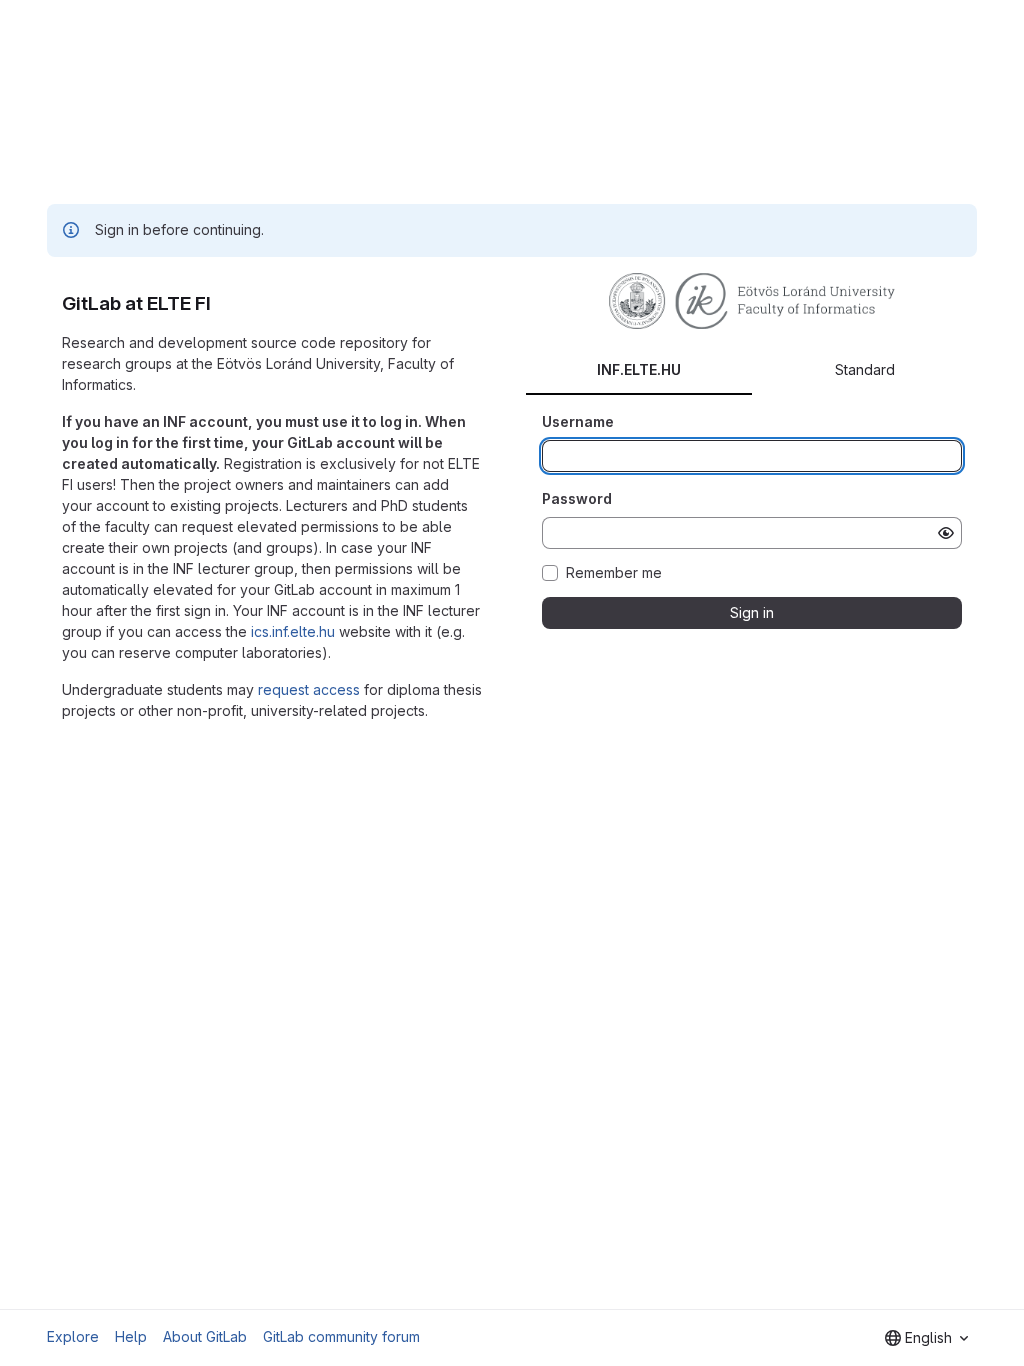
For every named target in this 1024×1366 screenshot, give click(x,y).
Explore (73, 1336)
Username (578, 421)
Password (577, 498)
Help (131, 1336)
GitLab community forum (341, 1336)
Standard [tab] (865, 369)
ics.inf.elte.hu (293, 631)
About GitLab (205, 1336)
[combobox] (926, 1338)
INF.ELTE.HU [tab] (639, 369)
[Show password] (946, 533)
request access (309, 689)
